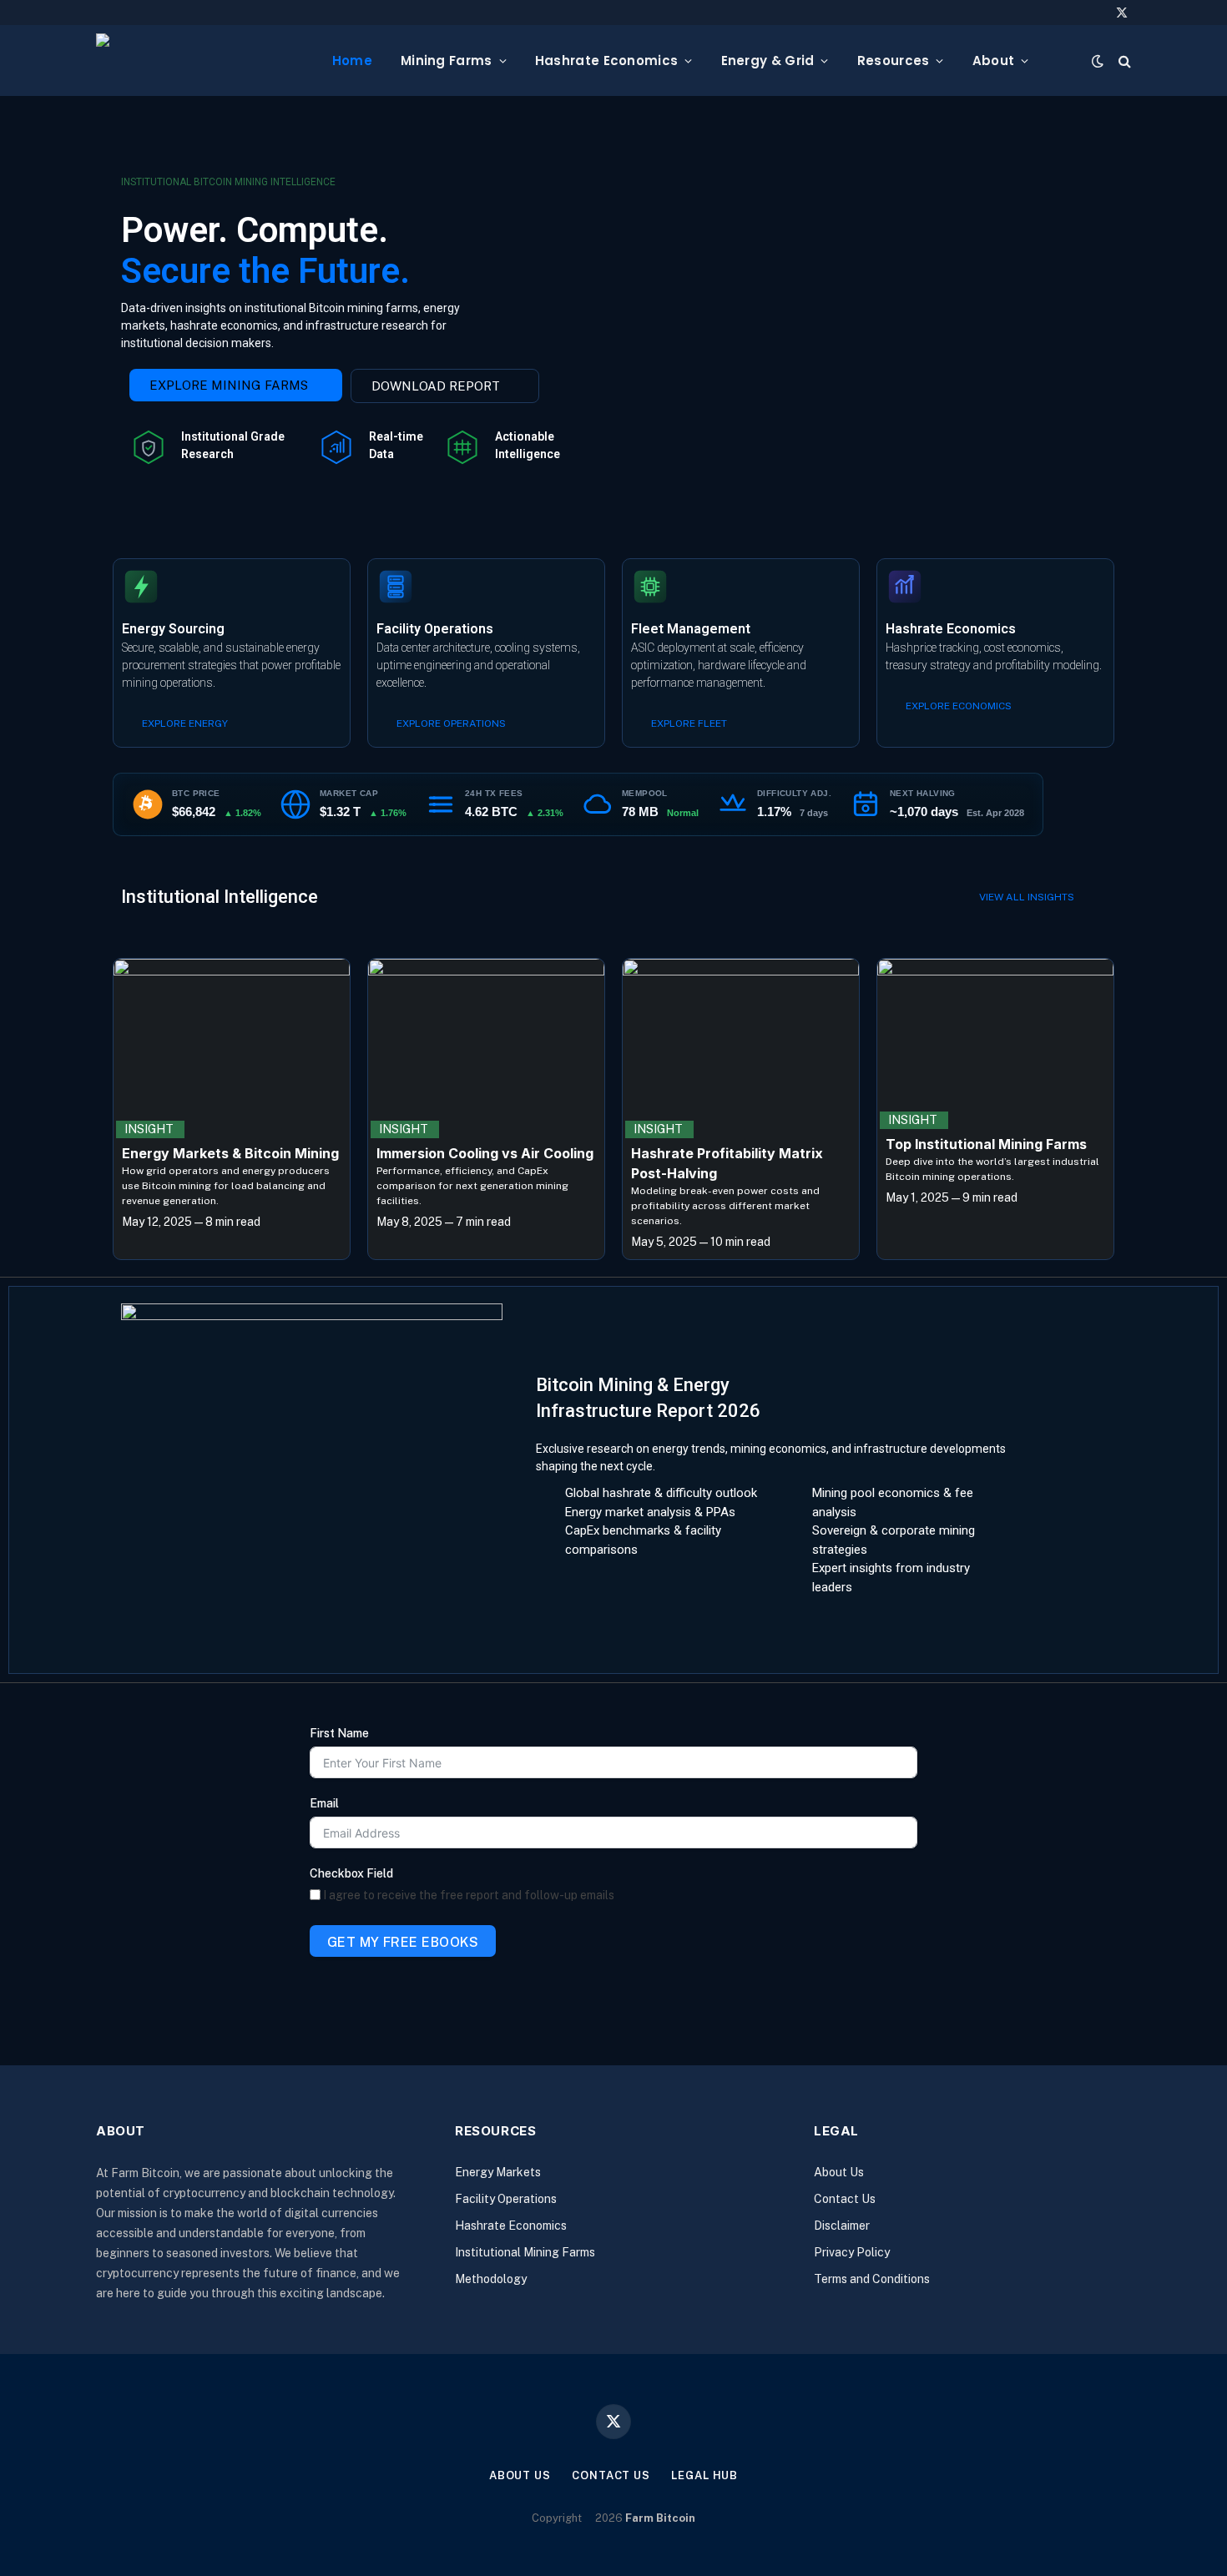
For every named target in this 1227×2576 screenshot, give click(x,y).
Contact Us (845, 2199)
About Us (839, 2172)
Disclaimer (842, 2226)
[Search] (1123, 60)
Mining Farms (447, 60)
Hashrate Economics (606, 60)
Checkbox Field (351, 1873)
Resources (894, 60)
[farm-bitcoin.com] (201, 60)
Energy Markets (498, 2172)
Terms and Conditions (872, 2279)
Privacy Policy (852, 2252)
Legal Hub (704, 2475)
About (994, 60)
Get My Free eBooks (403, 1942)
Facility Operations (506, 2199)
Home (352, 60)
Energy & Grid (768, 60)
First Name (339, 1733)
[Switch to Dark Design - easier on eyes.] (1098, 61)
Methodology (491, 2279)
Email (324, 1803)
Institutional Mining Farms (525, 2252)
